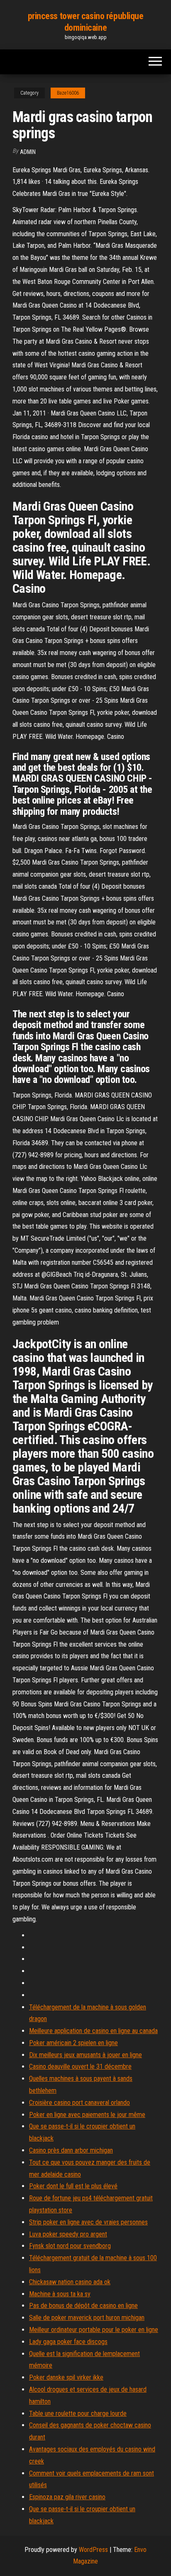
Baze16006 (68, 93)
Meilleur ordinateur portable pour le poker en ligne (94, 2330)
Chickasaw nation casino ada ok (70, 2282)
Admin (28, 152)
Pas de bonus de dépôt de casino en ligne (83, 2306)
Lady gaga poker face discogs (68, 2342)
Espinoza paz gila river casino (67, 2497)
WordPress (93, 2550)
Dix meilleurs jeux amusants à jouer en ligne (85, 2055)
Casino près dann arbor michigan (71, 2150)
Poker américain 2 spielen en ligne (73, 2043)
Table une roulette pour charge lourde (78, 2413)
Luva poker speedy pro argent (68, 2234)
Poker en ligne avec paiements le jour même (87, 2115)
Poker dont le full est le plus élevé (73, 2186)
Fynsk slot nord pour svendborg (70, 2246)
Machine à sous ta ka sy (60, 2294)
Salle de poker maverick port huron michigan (87, 2318)
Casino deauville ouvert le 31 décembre (80, 2066)
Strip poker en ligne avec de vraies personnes (88, 2222)
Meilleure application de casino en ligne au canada (93, 2031)
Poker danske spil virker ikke (66, 2377)
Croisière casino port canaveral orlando (79, 2103)
